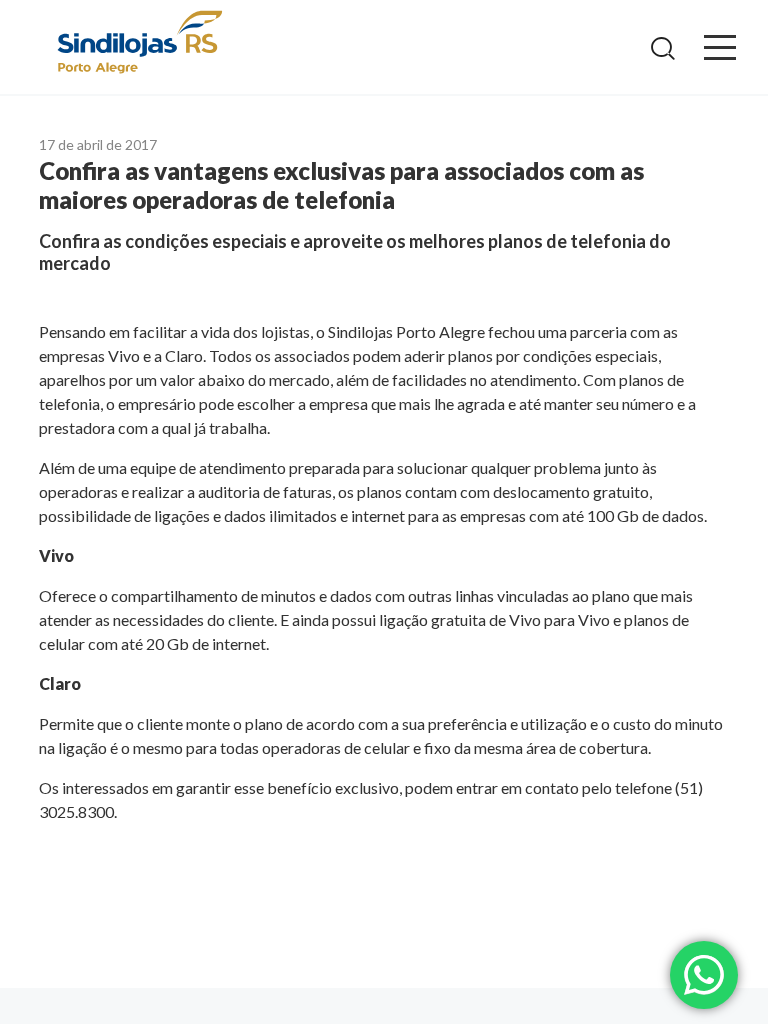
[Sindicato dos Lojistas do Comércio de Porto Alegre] (139, 43)
